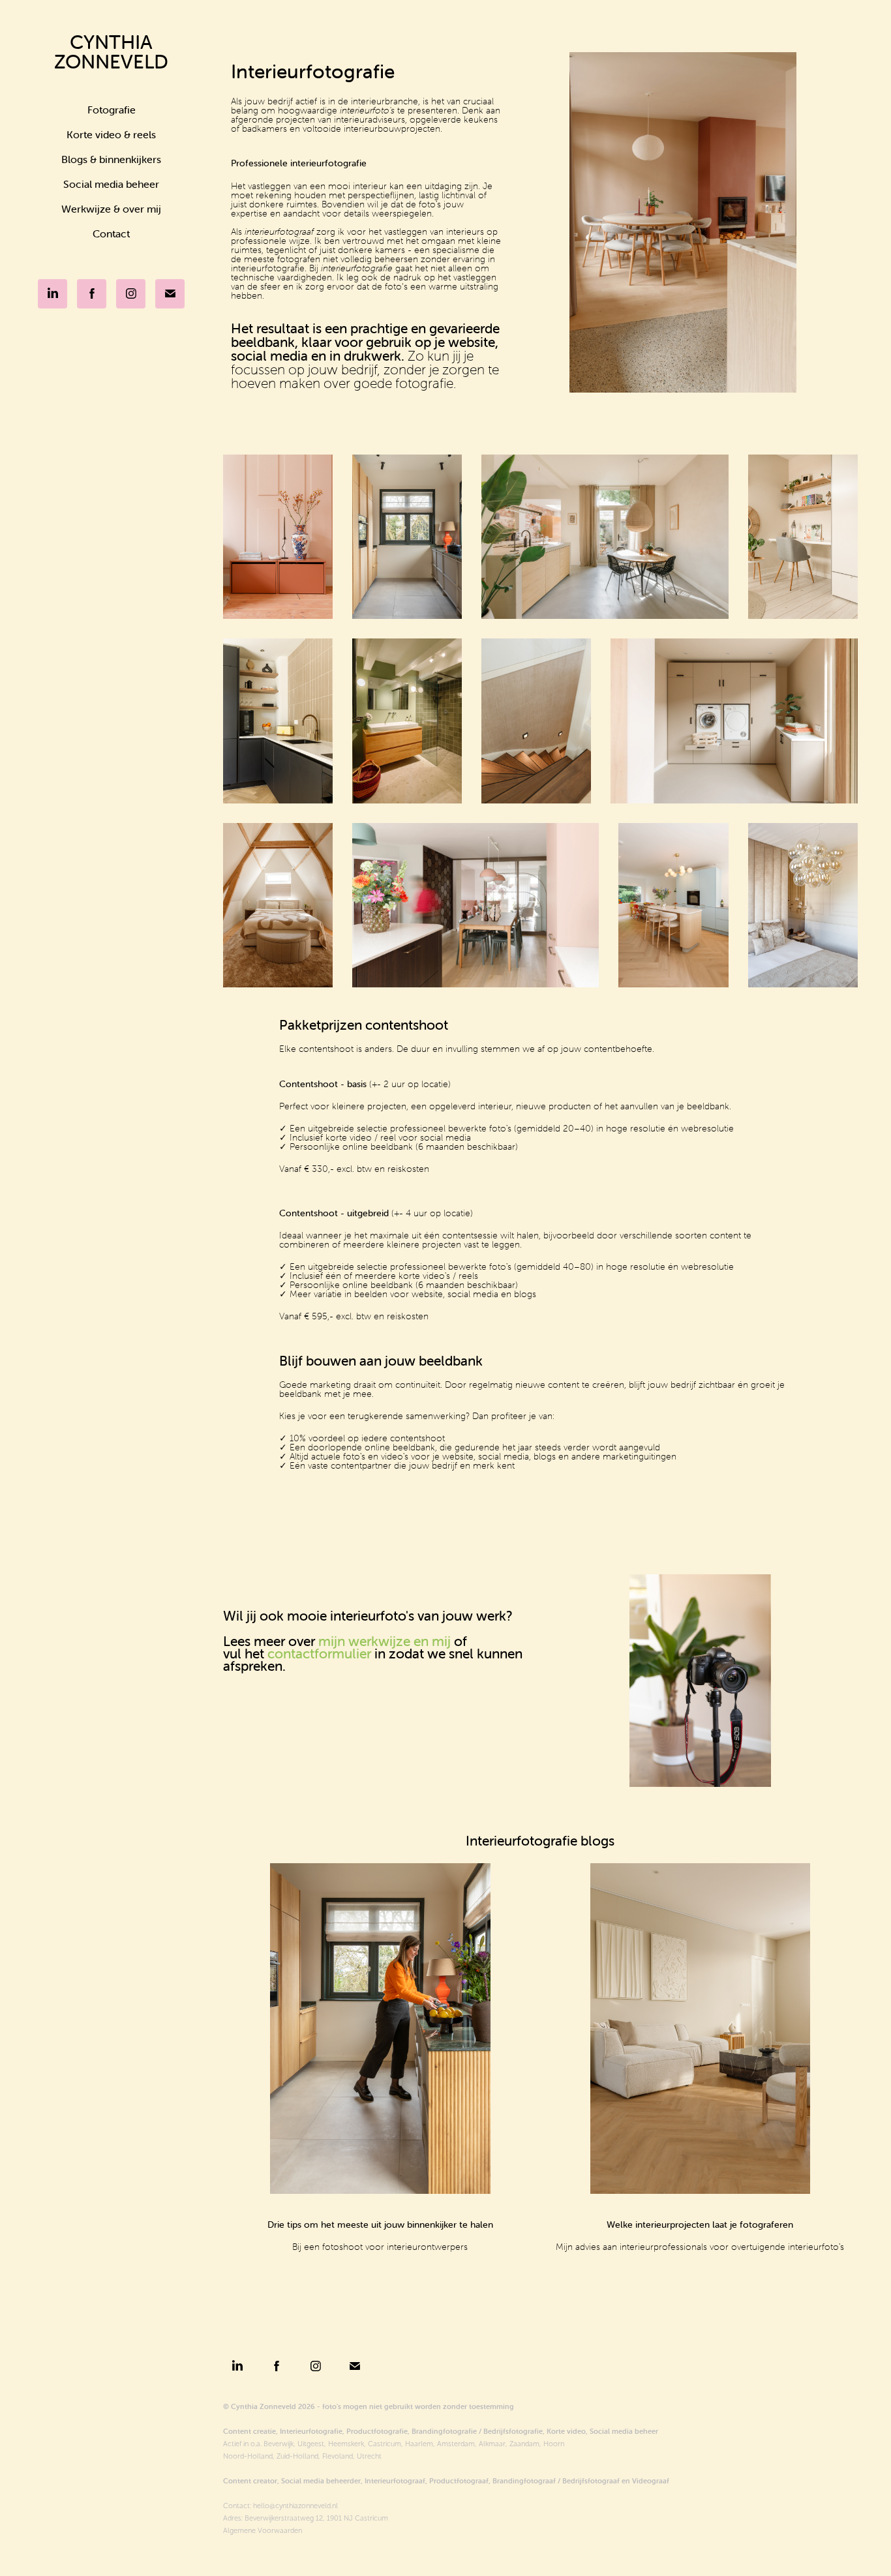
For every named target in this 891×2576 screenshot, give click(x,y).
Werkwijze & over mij (111, 209)
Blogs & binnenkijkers (111, 159)
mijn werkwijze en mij (385, 1641)
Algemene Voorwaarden (263, 2530)
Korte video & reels (111, 134)
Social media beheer (111, 184)
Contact (111, 233)
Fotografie (112, 110)
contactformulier (319, 1653)
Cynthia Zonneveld (111, 52)
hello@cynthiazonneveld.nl (295, 2506)
